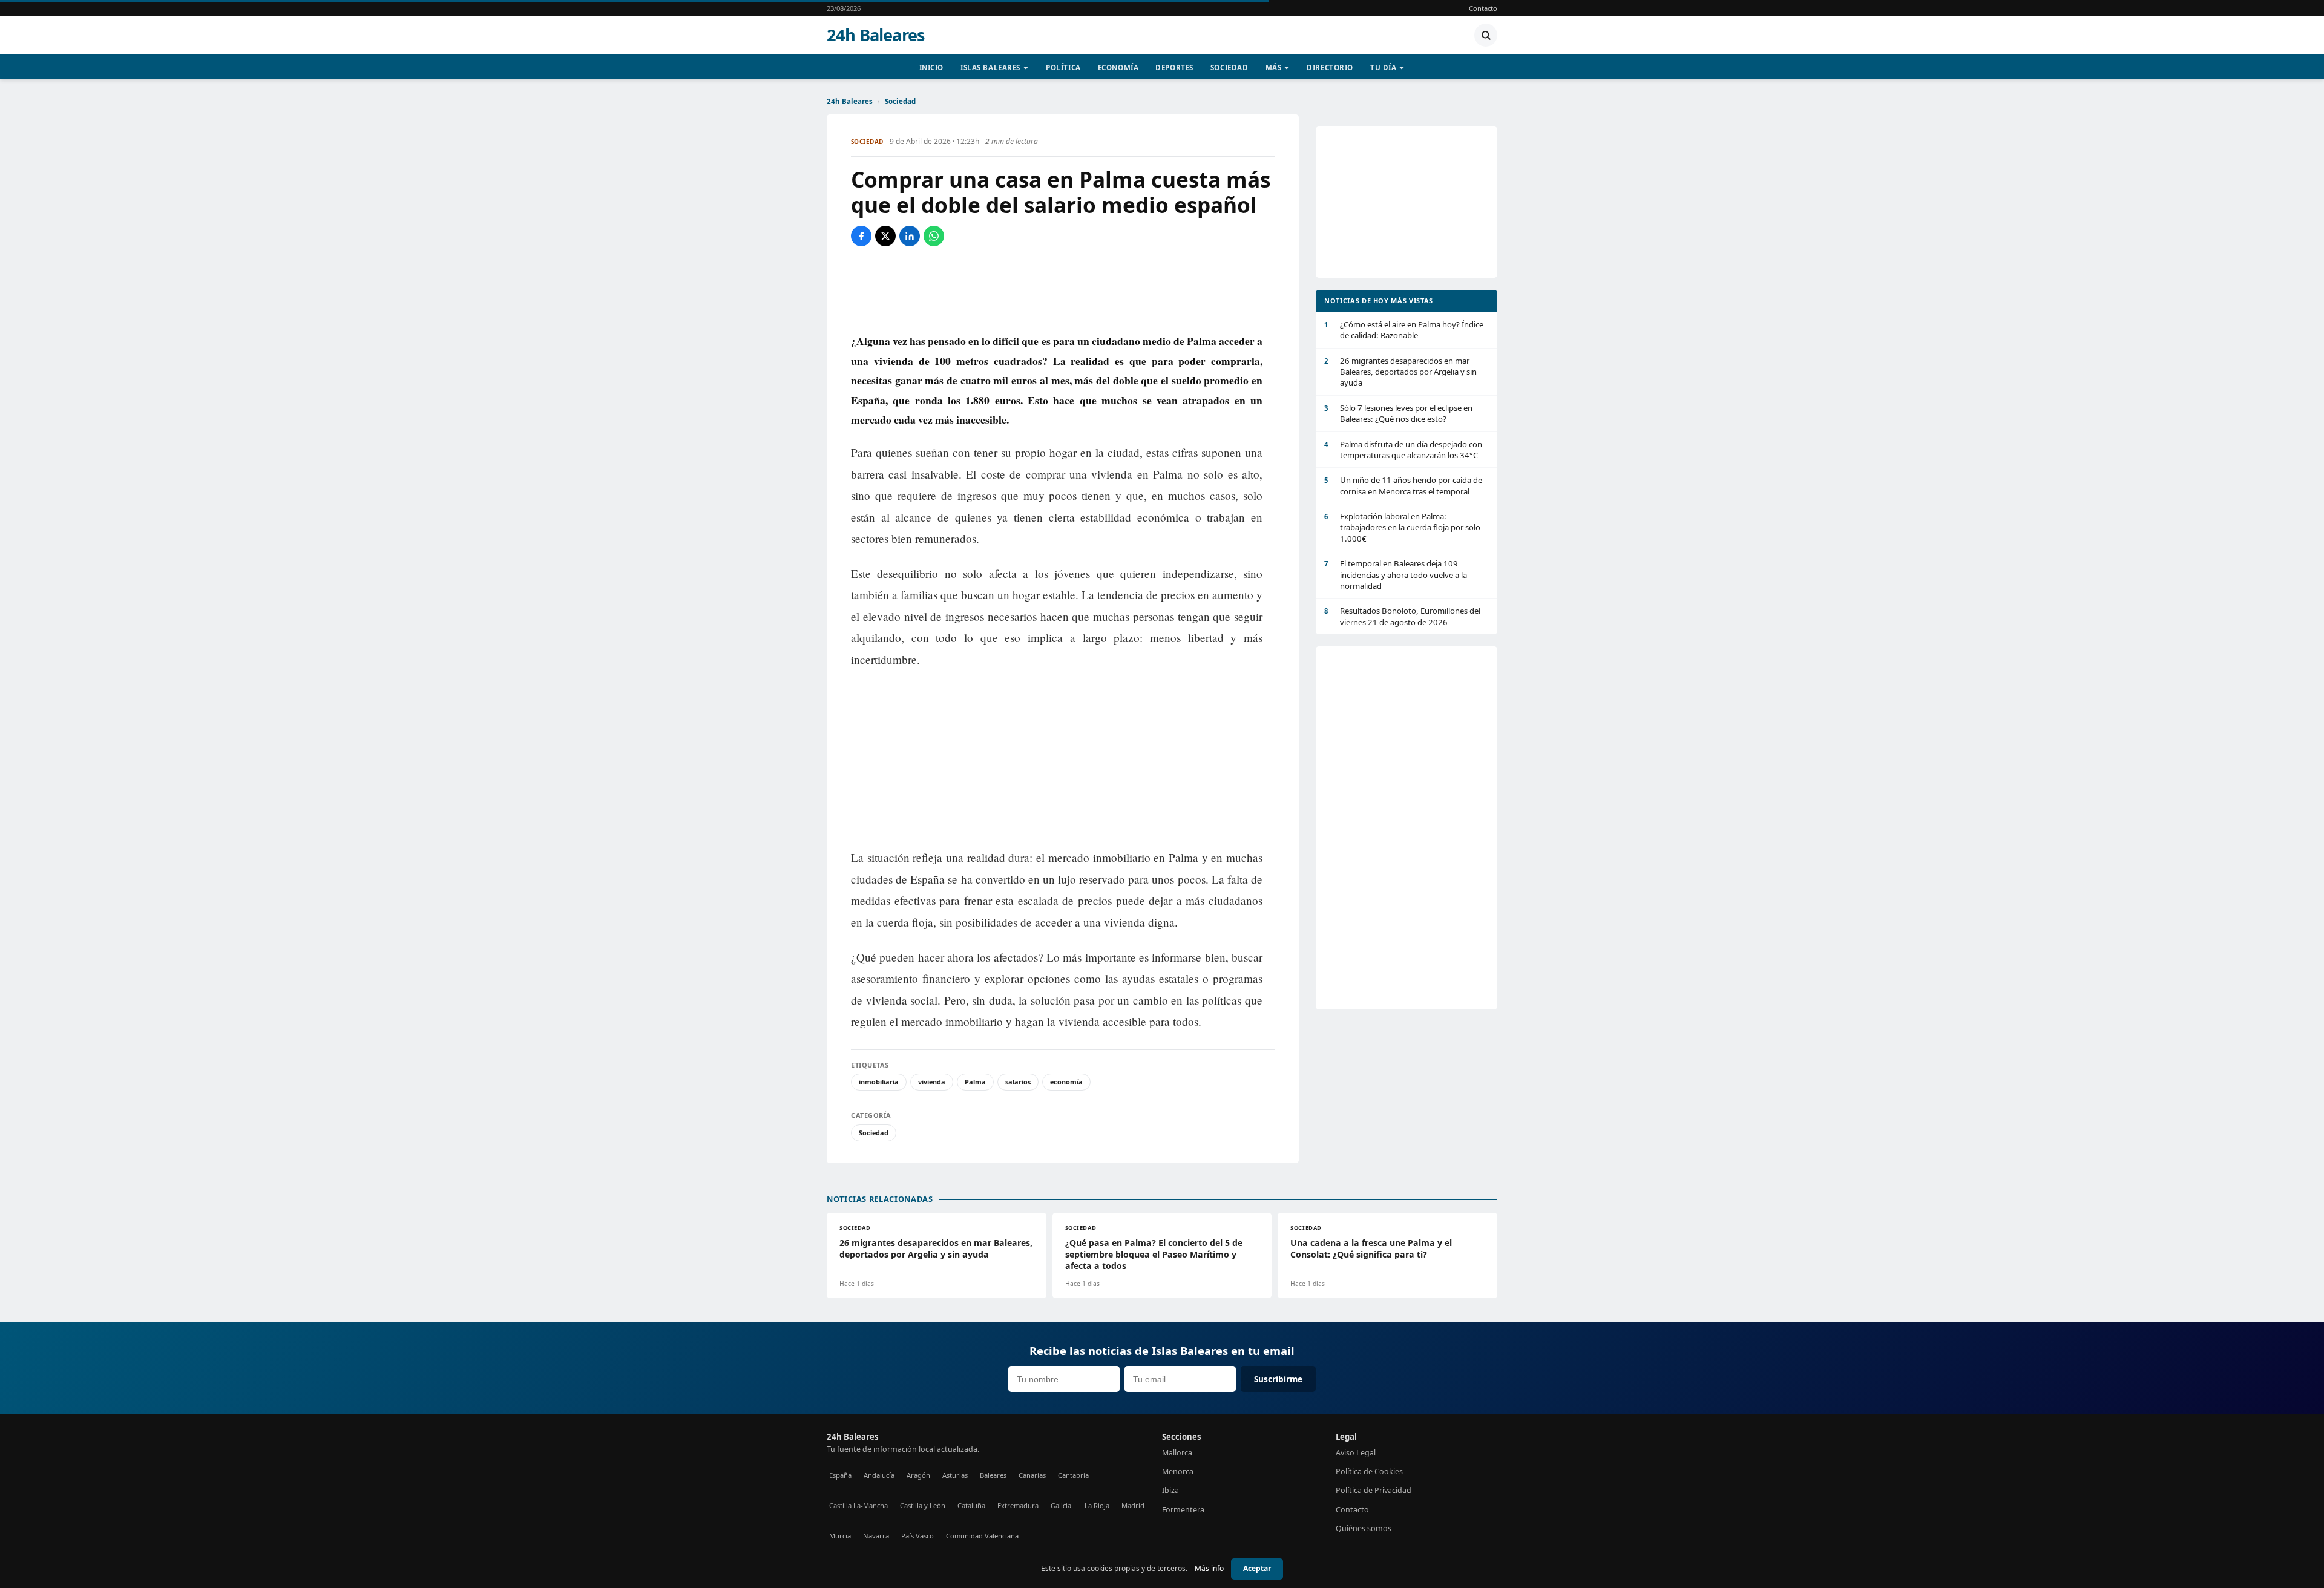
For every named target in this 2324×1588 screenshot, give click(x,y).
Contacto (1483, 8)
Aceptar (1257, 1568)
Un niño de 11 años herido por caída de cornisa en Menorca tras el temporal (1403, 485)
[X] (885, 236)
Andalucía (879, 1475)
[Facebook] (861, 236)
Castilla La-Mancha (858, 1505)
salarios (1018, 1082)
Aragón (918, 1475)
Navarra (876, 1536)
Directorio (1330, 67)
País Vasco (917, 1536)
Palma (975, 1082)
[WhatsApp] (934, 236)
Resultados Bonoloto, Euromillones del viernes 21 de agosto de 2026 (1402, 616)
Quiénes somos (1364, 1528)
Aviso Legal (1356, 1453)
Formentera (1183, 1510)
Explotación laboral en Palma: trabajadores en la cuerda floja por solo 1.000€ (1402, 527)
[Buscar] (1486, 35)
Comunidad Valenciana (982, 1536)
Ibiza (1170, 1490)
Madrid (1133, 1505)
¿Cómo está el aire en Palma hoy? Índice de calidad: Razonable (1404, 330)
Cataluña (971, 1505)
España (840, 1475)
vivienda (932, 1082)
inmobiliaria (879, 1082)
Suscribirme (1278, 1379)
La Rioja (1097, 1505)
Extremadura (1018, 1505)
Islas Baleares (990, 67)
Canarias (1032, 1475)
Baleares (993, 1475)
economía (1066, 1082)
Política (1063, 67)
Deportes (1174, 67)
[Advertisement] (1063, 289)
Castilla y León (923, 1505)
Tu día (1383, 67)
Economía (1118, 67)
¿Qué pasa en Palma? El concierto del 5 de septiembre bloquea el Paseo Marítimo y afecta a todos (1154, 1254)
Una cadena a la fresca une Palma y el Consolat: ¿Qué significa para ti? (1371, 1248)
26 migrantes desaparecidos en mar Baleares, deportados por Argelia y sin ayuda (1400, 372)
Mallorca (1177, 1453)
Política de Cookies (1369, 1472)
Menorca (1178, 1472)
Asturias (955, 1475)
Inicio (931, 67)
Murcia (840, 1536)
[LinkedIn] (910, 236)
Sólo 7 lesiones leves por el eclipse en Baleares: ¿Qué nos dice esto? (1398, 413)
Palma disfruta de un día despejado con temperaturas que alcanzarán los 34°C (1403, 450)
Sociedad (1229, 67)
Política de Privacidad (1374, 1490)
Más (1274, 67)
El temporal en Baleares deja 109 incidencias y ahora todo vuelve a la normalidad (1396, 575)
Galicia (1061, 1505)
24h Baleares (876, 35)
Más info (1209, 1568)
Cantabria (1073, 1475)
